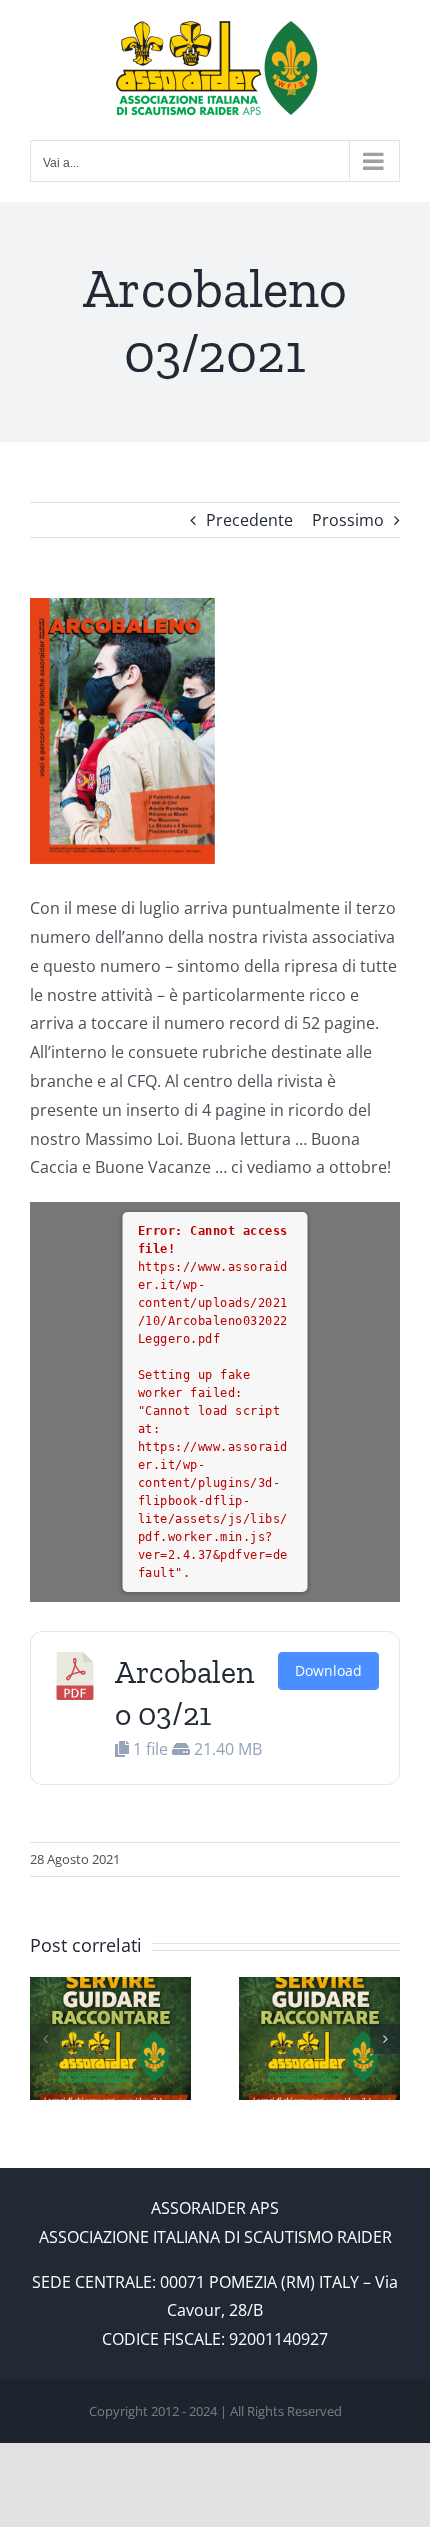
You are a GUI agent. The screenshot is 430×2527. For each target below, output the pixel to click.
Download (328, 1670)
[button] (45, 2039)
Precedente (249, 520)
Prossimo (348, 520)
